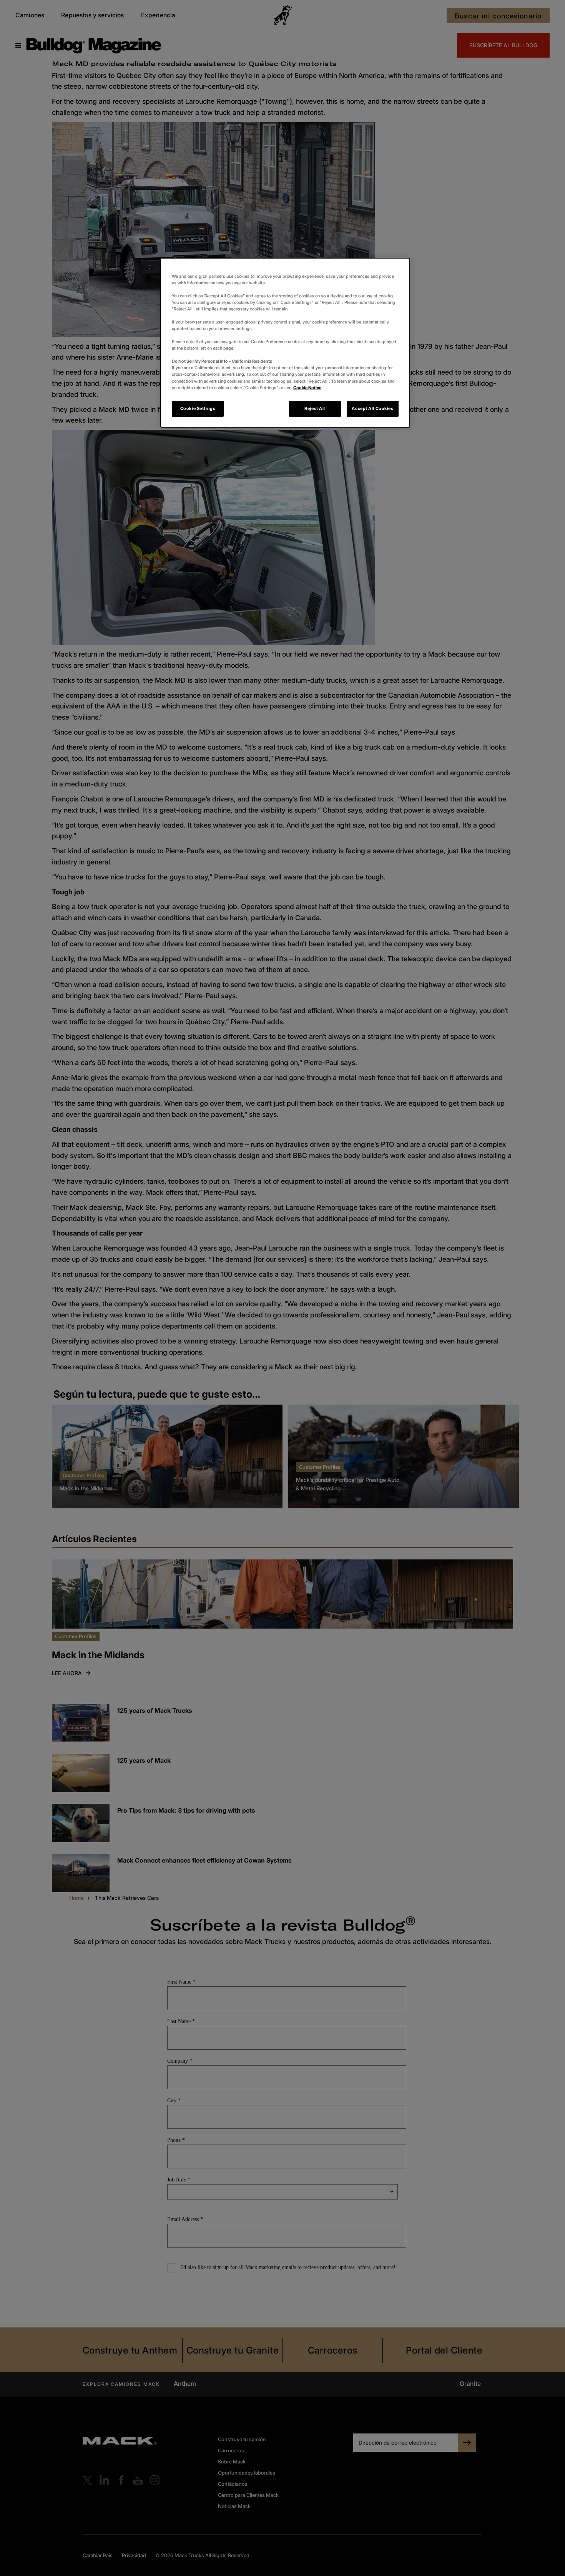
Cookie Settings (198, 408)
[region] (285, 343)
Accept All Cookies (372, 408)
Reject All (315, 408)
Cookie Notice (307, 388)
